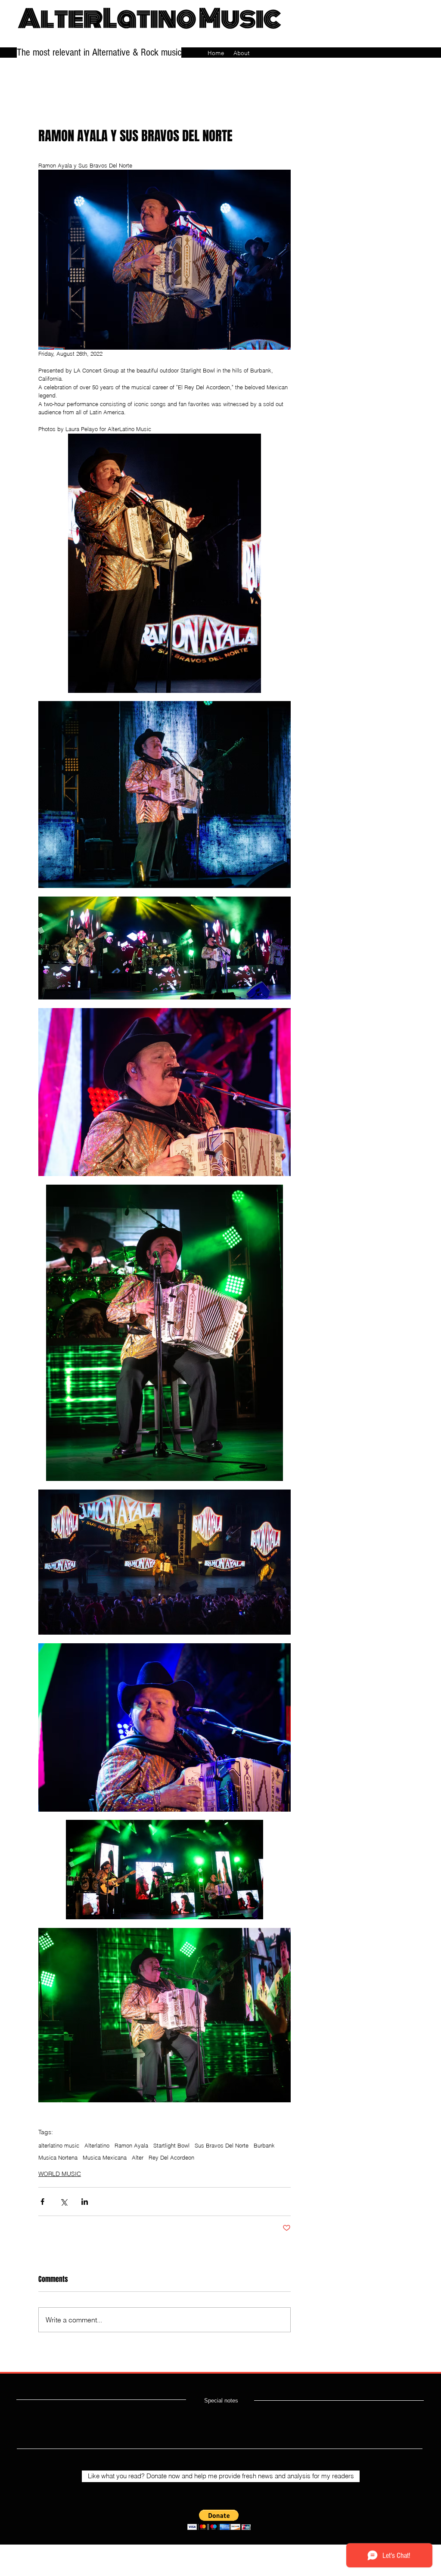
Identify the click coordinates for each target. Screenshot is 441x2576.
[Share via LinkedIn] (85, 2202)
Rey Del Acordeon (171, 2157)
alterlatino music (59, 2145)
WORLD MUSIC (60, 2174)
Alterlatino (97, 2145)
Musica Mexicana (105, 2157)
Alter (138, 2157)
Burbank (264, 2145)
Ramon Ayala (131, 2145)
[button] (219, 2520)
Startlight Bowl (171, 2145)
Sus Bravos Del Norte (222, 2145)
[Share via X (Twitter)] (64, 2202)
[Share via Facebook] (42, 2202)
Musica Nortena (58, 2157)
